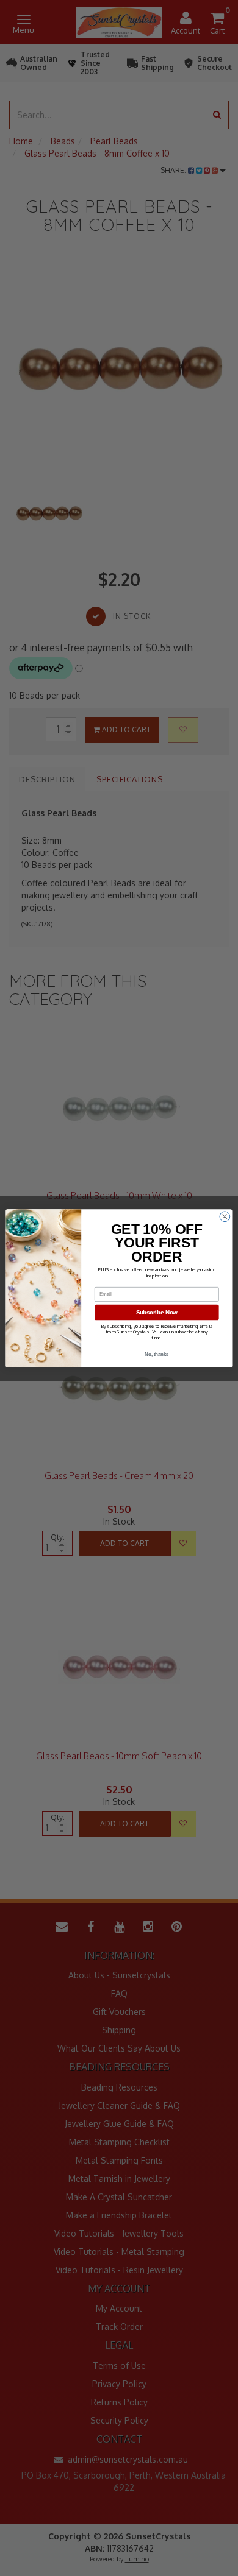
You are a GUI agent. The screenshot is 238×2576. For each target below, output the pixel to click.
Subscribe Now (157, 1312)
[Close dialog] (225, 1216)
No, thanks (157, 1354)
